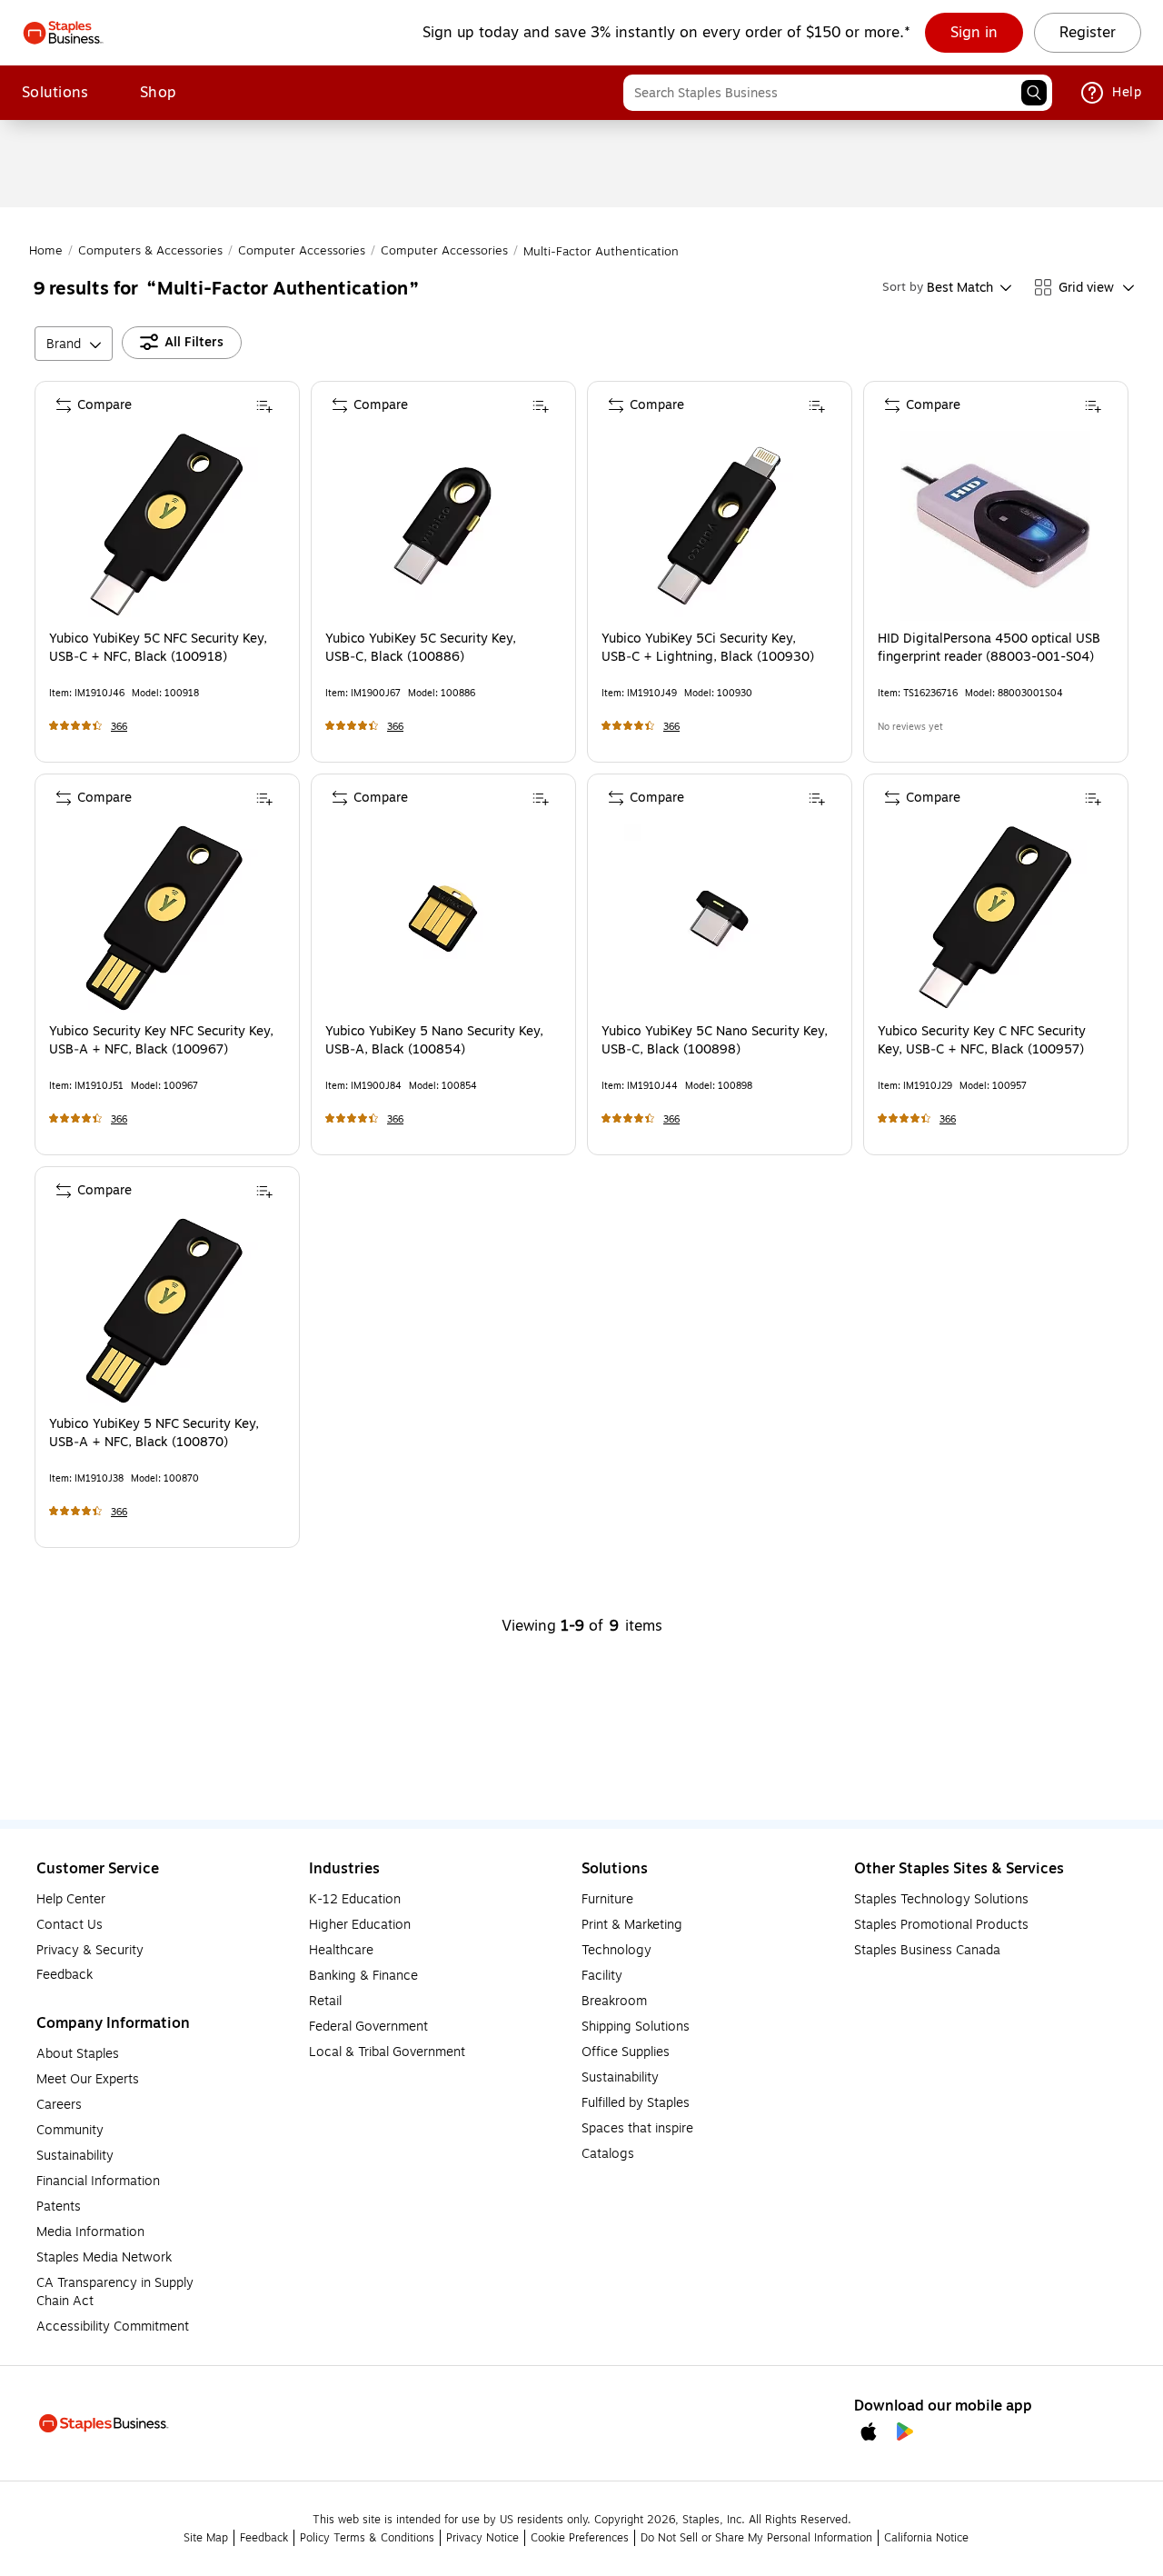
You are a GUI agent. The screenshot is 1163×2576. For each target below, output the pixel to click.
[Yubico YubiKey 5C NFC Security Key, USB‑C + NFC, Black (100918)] (167, 526)
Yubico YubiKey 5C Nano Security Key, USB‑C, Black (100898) (715, 1041)
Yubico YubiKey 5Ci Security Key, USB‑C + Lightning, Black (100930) (708, 648)
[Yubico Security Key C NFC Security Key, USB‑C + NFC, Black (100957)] (995, 919)
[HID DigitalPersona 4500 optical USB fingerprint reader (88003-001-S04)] (995, 526)
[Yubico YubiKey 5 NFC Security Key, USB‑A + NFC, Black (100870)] (167, 1311)
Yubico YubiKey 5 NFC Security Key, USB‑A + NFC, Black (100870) (154, 1433)
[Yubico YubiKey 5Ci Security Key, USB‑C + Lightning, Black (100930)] (719, 526)
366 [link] (119, 727)
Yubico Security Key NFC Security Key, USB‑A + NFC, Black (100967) (161, 1041)
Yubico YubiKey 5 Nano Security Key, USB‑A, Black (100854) (434, 1041)
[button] (1034, 93)
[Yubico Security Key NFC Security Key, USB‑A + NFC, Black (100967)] (167, 919)
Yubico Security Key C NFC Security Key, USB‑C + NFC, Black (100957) (982, 1041)
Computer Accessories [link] (302, 251)
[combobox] (838, 93)
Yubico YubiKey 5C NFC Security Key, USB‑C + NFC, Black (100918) (158, 648)
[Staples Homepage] (63, 33)
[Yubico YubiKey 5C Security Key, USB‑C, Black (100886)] (443, 526)
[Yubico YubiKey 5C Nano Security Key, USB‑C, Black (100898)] (719, 919)
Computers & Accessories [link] (150, 251)
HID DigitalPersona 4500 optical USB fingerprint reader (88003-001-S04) (989, 648)
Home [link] (46, 251)
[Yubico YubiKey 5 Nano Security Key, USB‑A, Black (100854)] (443, 919)
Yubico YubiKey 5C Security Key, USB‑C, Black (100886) (421, 648)
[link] (974, 33)
